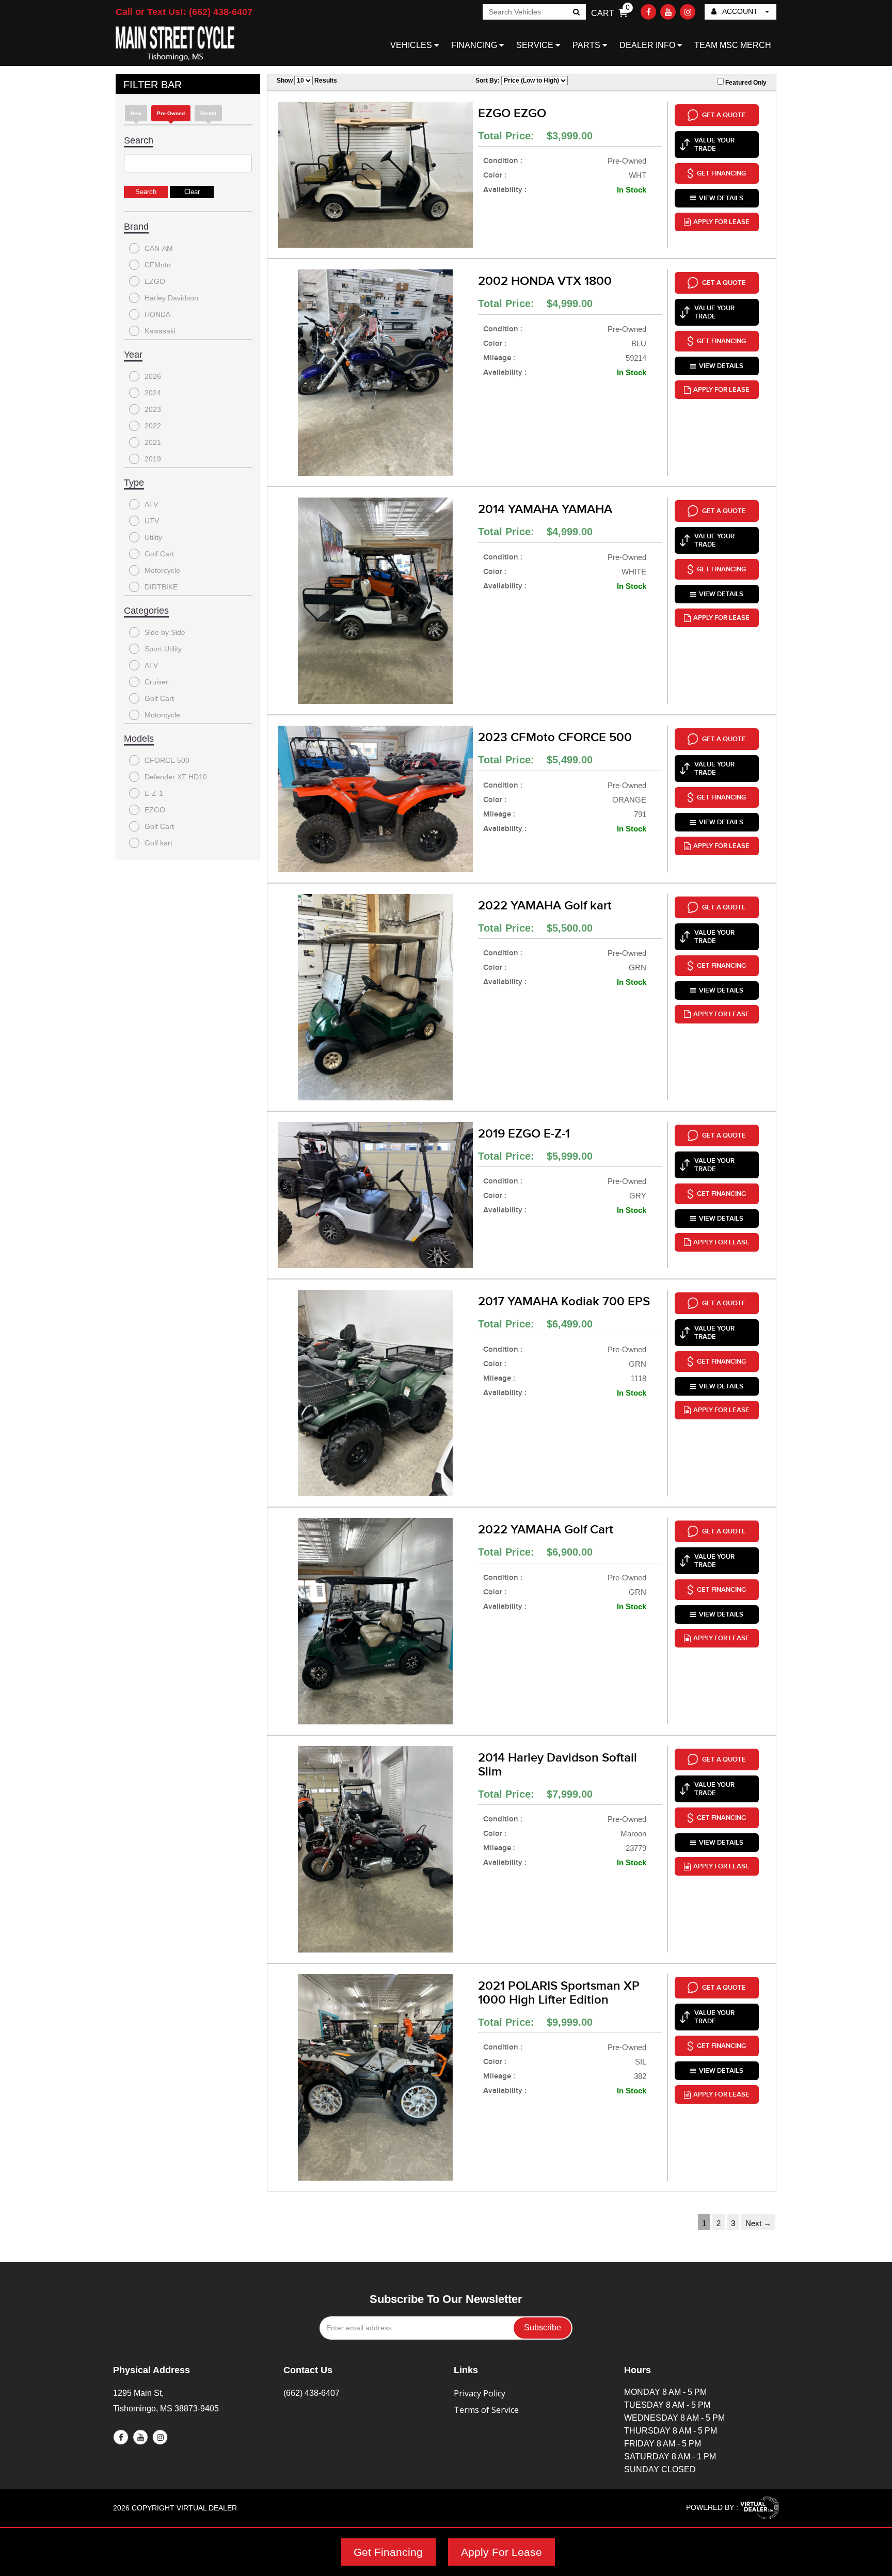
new (136, 113)
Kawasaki (160, 331)
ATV (151, 504)
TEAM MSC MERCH (733, 45)
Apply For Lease (501, 2552)
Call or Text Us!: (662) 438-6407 (184, 12)
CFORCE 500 (167, 760)
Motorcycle (162, 570)
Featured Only (745, 83)
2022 (153, 426)
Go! (576, 13)
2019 (153, 459)
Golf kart (158, 843)
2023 (153, 409)
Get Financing (388, 2552)
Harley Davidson (171, 298)
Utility (153, 537)
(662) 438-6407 (312, 2393)
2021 (153, 442)
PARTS (587, 45)
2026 (153, 376)
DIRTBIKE (161, 587)
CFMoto (158, 265)
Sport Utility (163, 649)
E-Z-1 (154, 793)
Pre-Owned (171, 113)
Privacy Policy (480, 2393)
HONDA (157, 314)
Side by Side (165, 632)
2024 (153, 393)
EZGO (155, 281)
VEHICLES (412, 45)
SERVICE (536, 45)
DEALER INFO (648, 45)
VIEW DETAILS (721, 198)
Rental (208, 113)
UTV (152, 521)
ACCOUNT (740, 11)
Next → (758, 2223)
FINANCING (475, 45)
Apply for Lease (721, 222)
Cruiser (156, 682)
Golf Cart (159, 554)
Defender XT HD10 (176, 777)
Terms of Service (486, 2410)
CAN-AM (159, 248)
